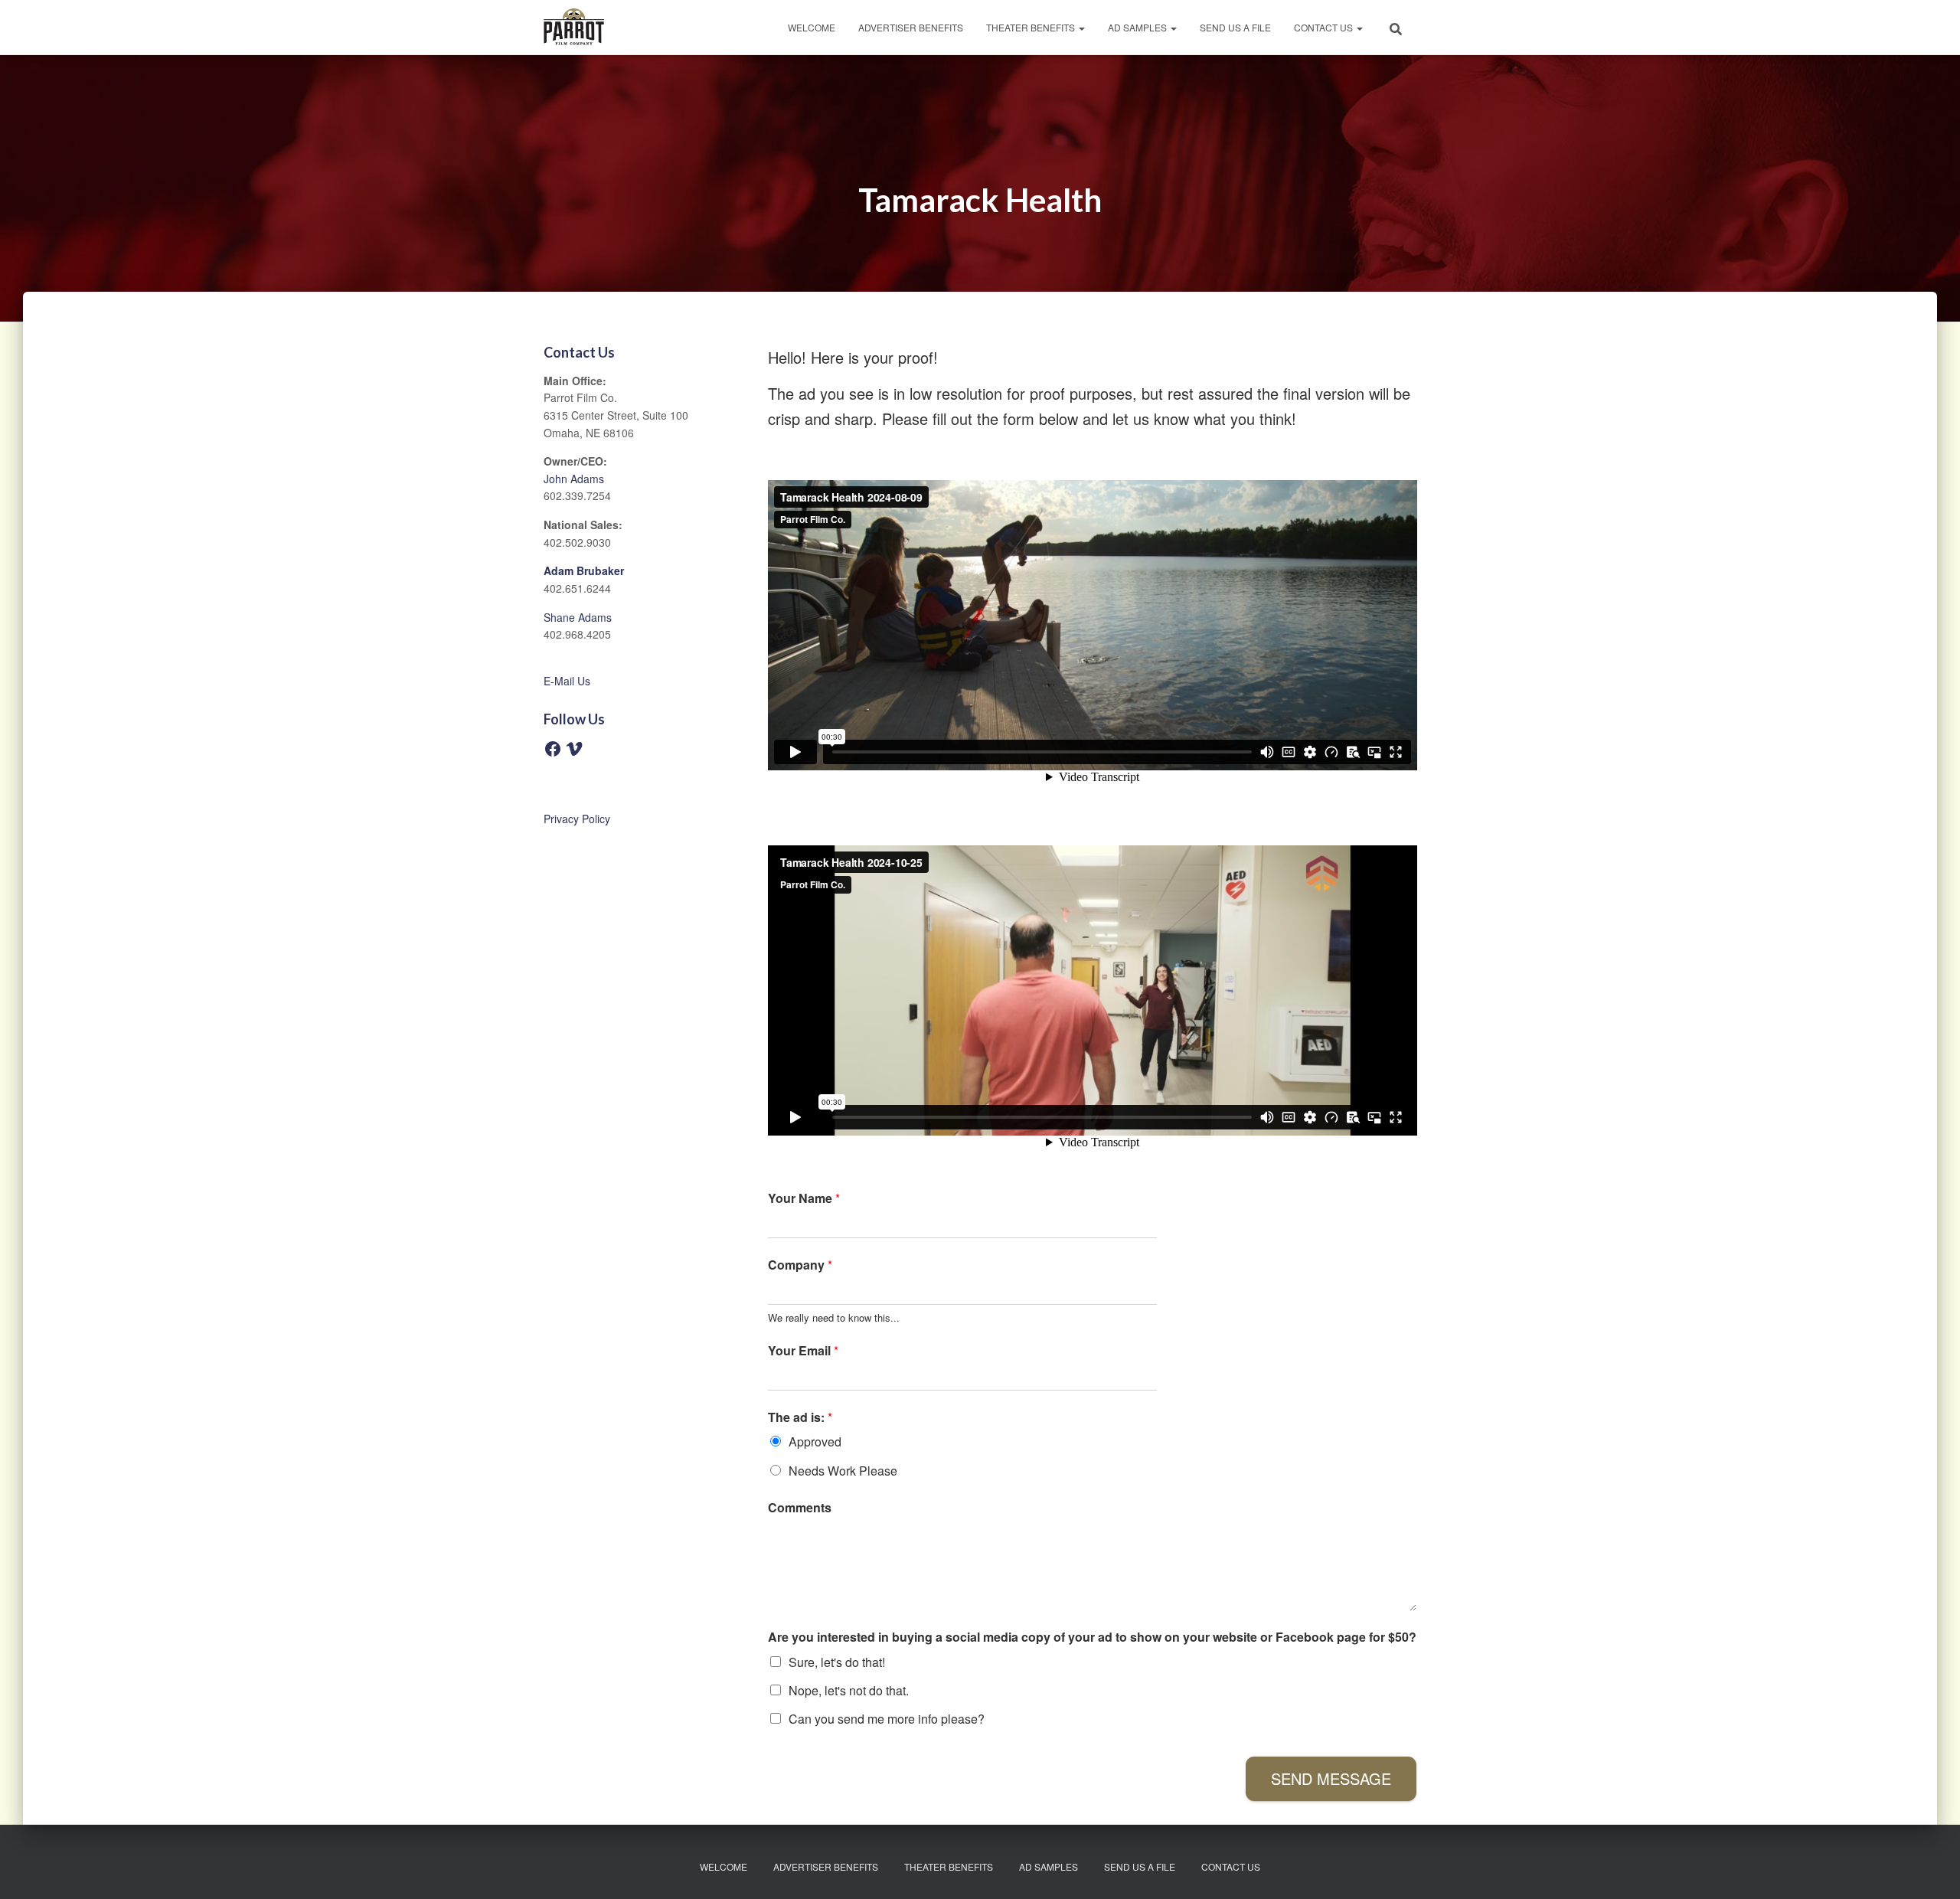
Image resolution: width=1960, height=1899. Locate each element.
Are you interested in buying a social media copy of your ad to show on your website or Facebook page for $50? (1092, 1638)
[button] (1081, 27)
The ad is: (800, 1418)
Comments (800, 1508)
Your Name (804, 1199)
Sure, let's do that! (837, 1662)
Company (800, 1265)
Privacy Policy (577, 819)
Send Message (1331, 1778)
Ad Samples (1138, 27)
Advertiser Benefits (911, 27)
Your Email (803, 1351)
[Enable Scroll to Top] (1930, 1868)
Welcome (812, 27)
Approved (815, 1441)
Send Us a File (1235, 27)
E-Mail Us (567, 681)
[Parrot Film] (574, 28)
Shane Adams (578, 617)
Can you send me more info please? (887, 1719)
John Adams (574, 479)
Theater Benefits (1032, 27)
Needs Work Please (843, 1471)
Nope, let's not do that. (849, 1690)
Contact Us (1325, 27)
